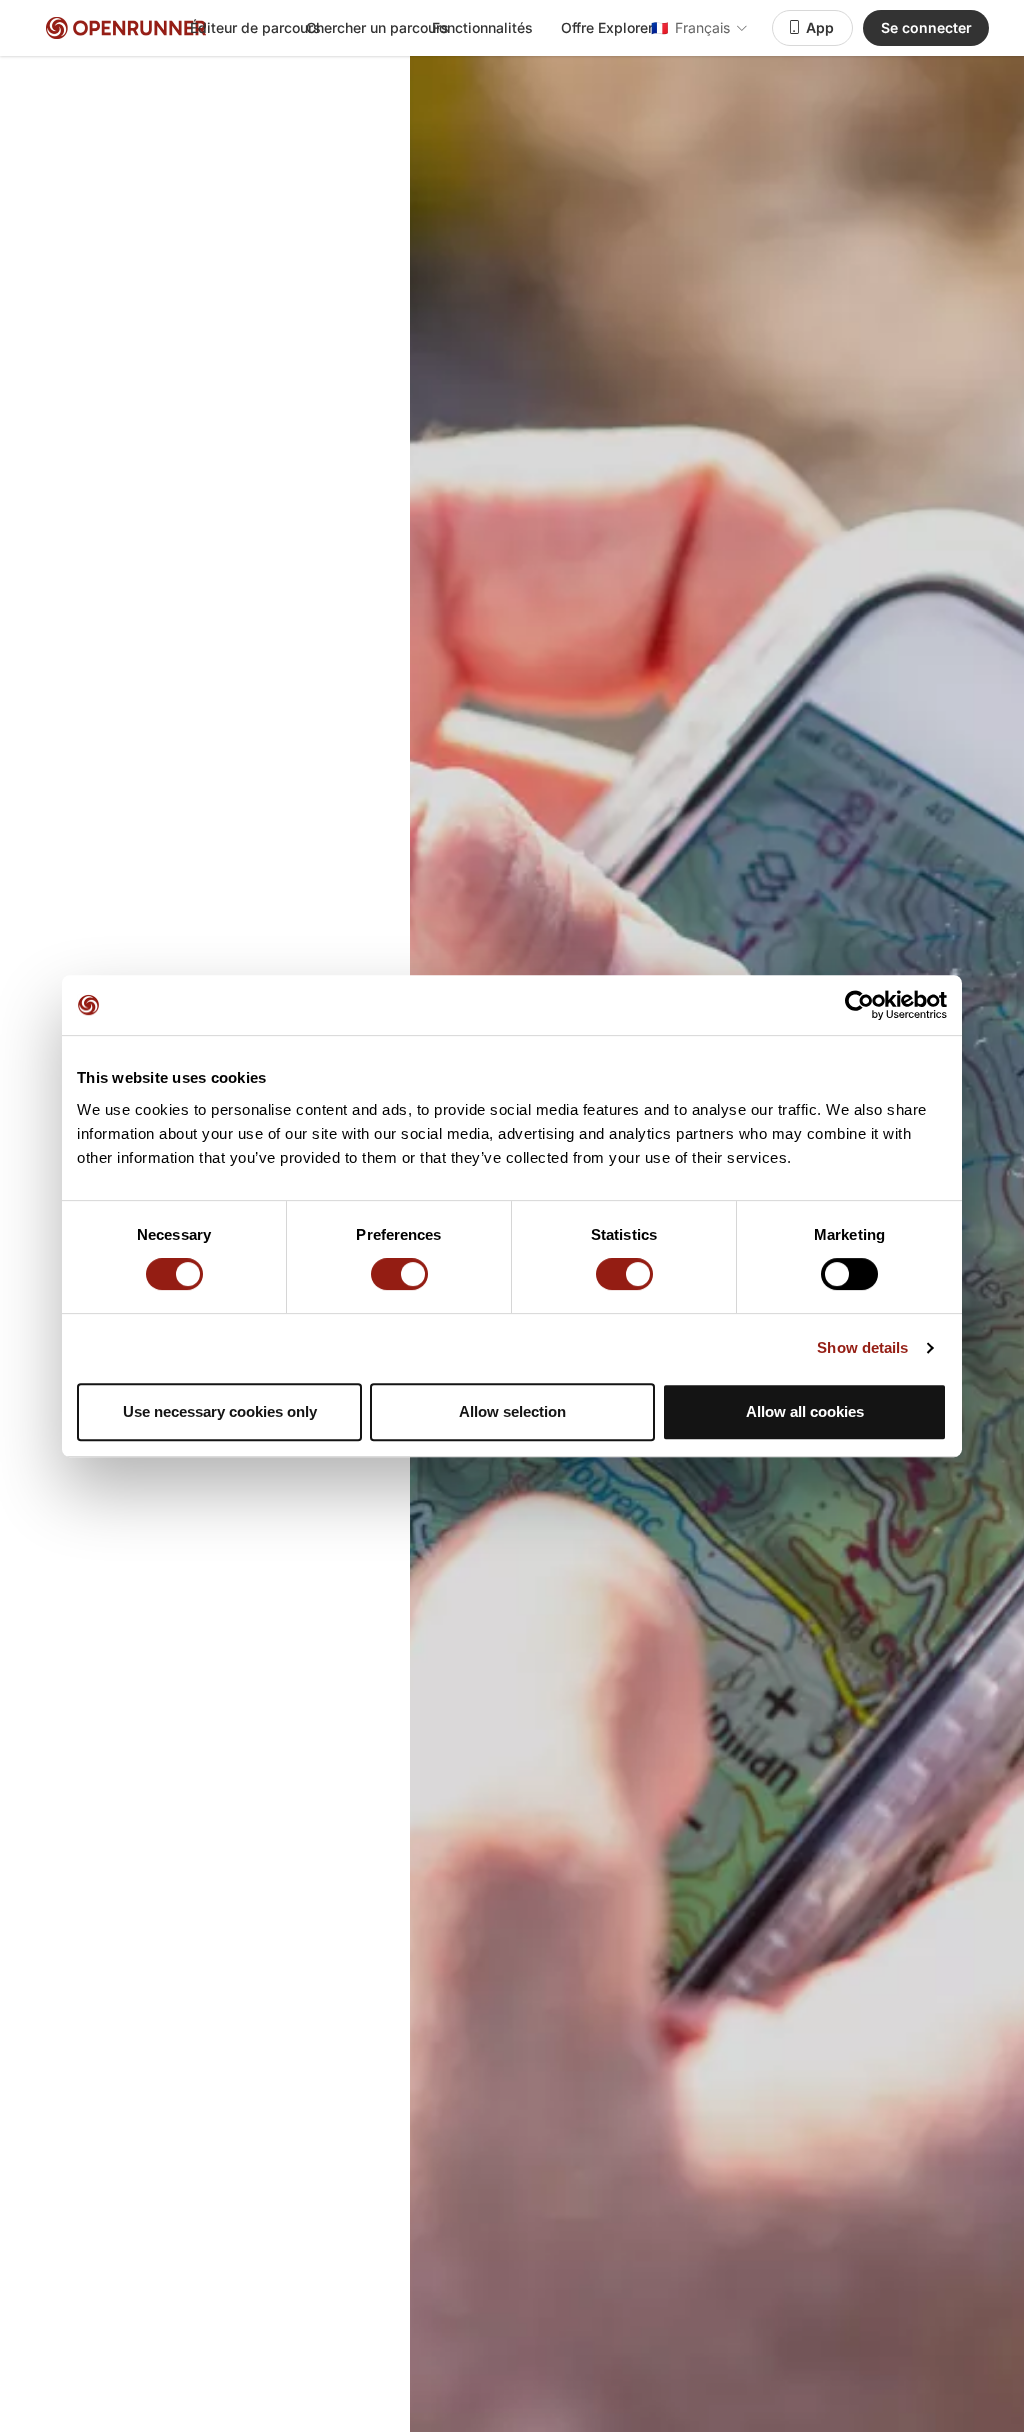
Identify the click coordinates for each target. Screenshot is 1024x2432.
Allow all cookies (805, 1411)
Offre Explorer (607, 27)
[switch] (399, 1274)
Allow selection (512, 1411)
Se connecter (926, 27)
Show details (862, 1347)
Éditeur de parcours (255, 27)
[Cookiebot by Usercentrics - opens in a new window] (859, 1005)
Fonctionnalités (482, 27)
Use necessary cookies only (220, 1411)
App (820, 27)
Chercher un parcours (377, 27)
